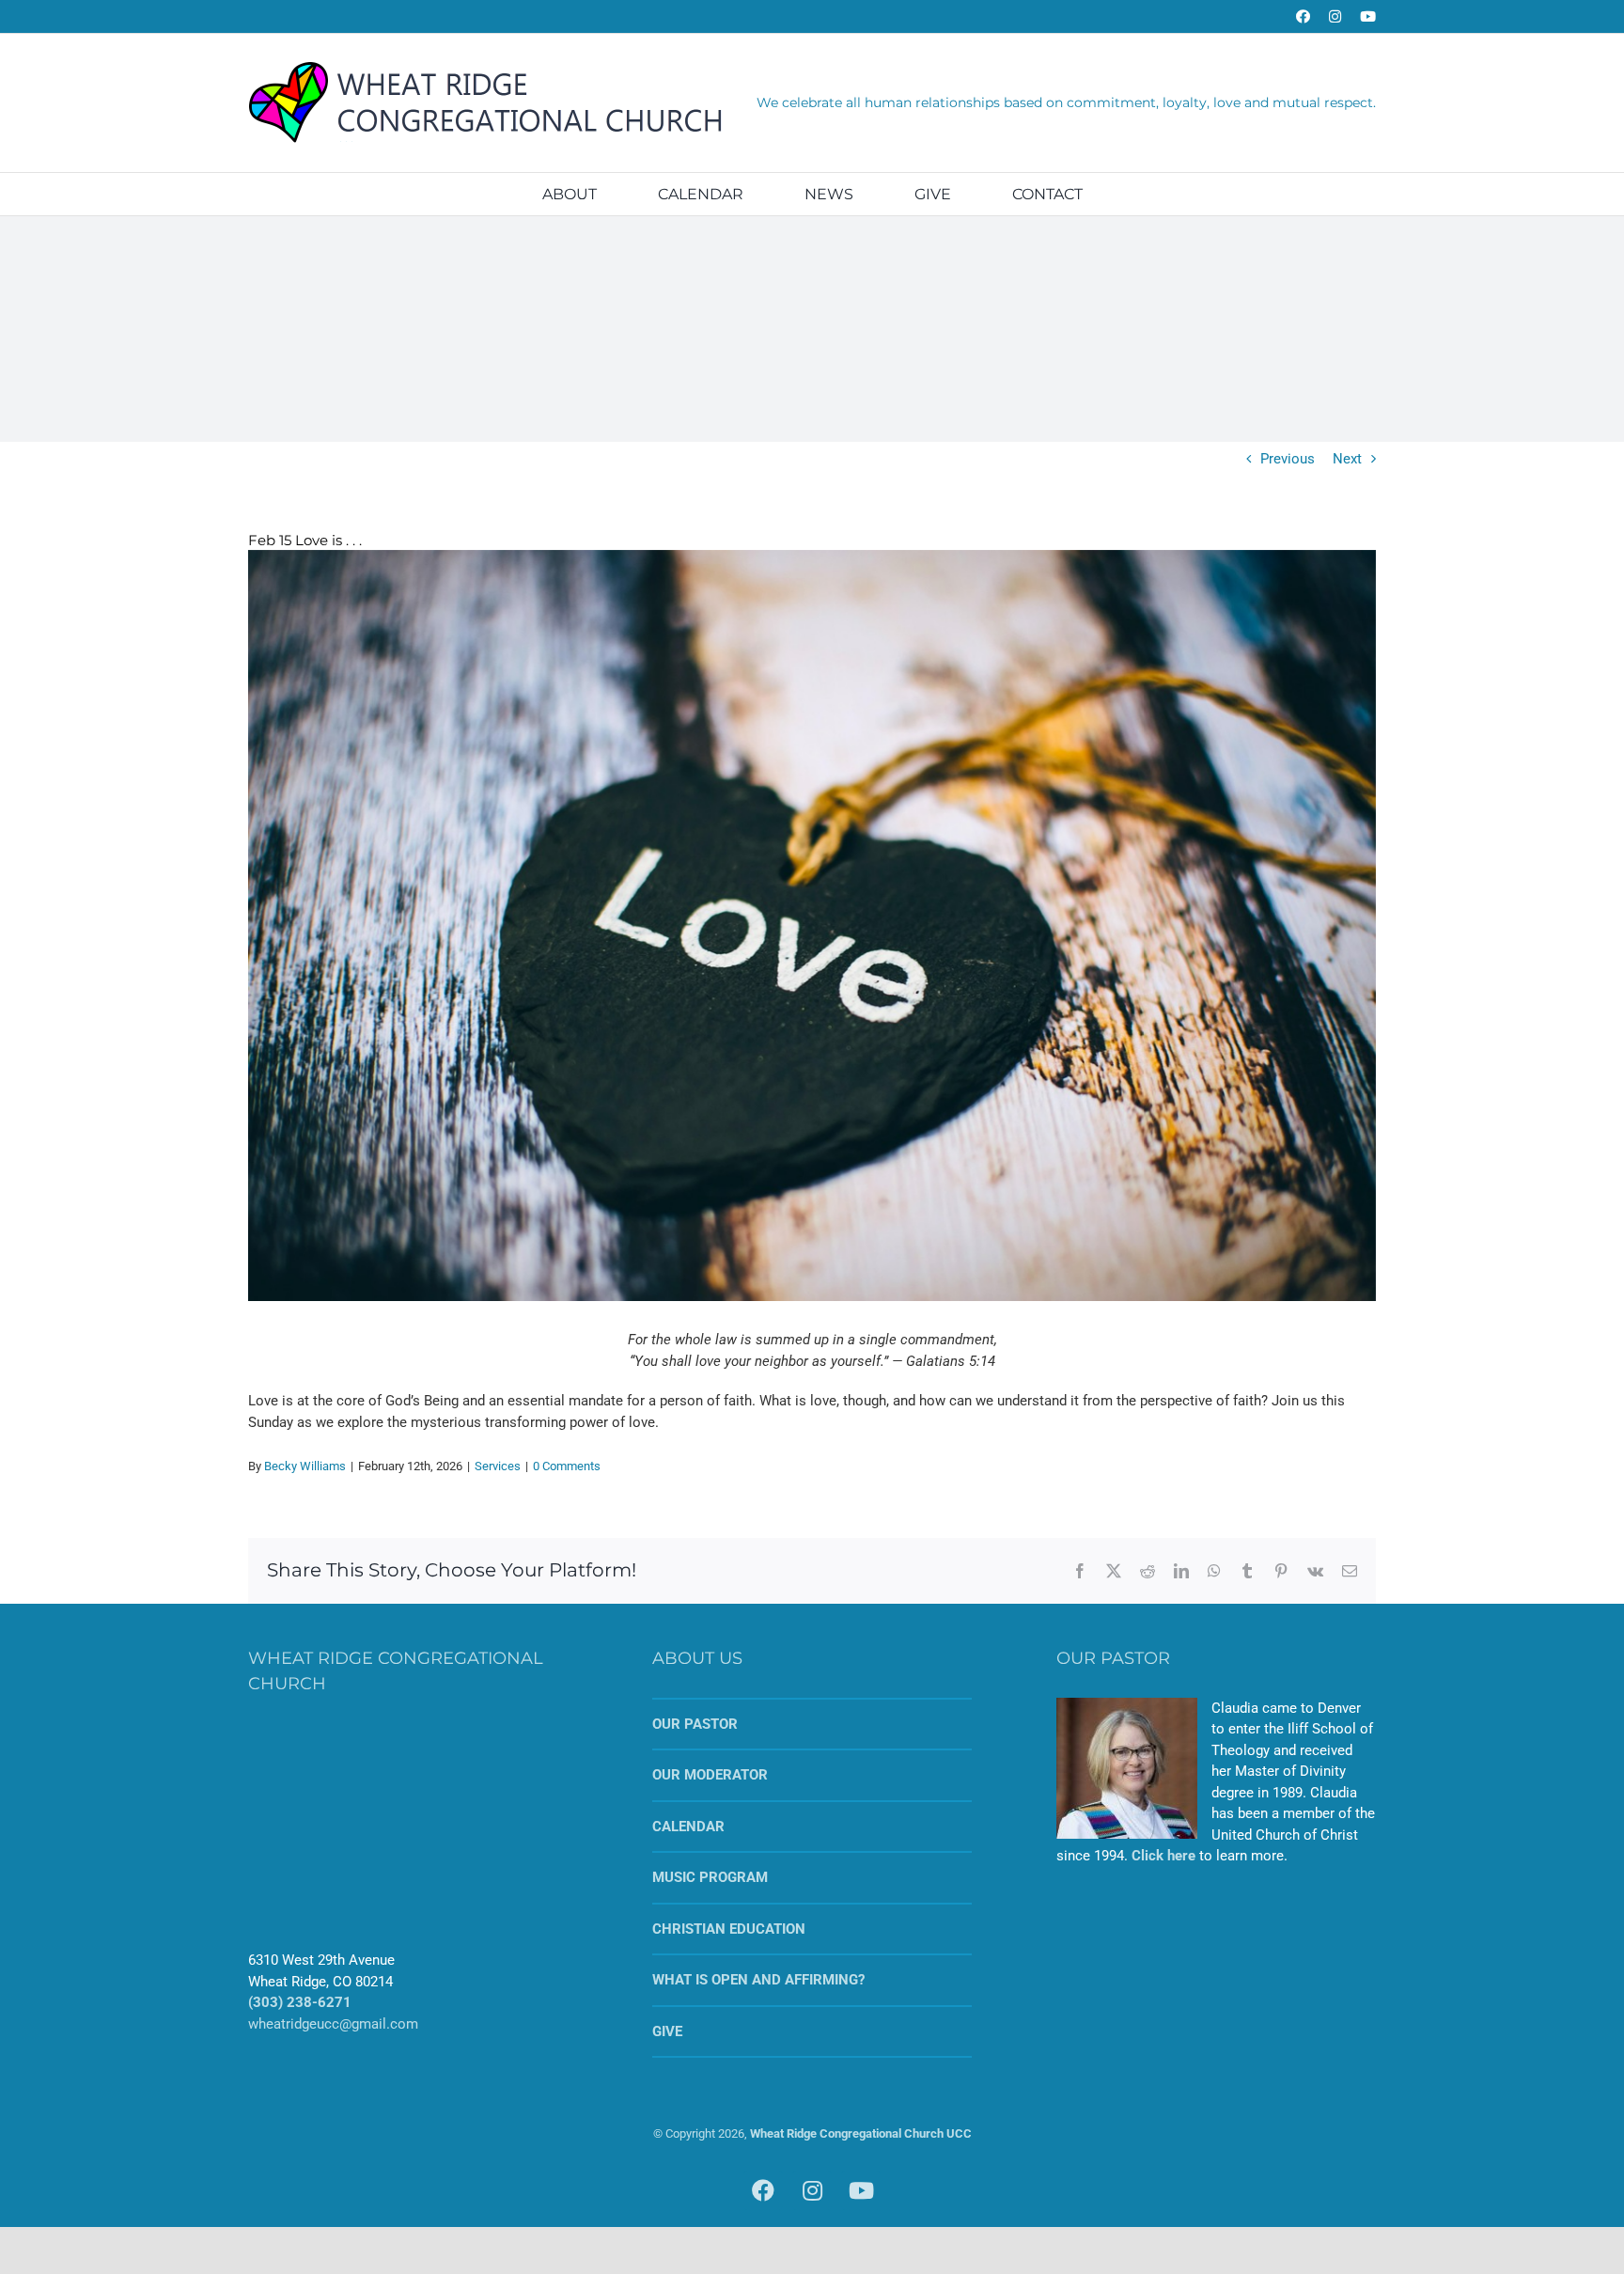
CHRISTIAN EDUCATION (729, 1929)
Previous (1288, 459)
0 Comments (567, 1466)
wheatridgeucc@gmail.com (333, 2024)
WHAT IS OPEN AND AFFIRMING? (758, 1980)
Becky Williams (305, 1466)
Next (1347, 459)
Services (498, 1466)
